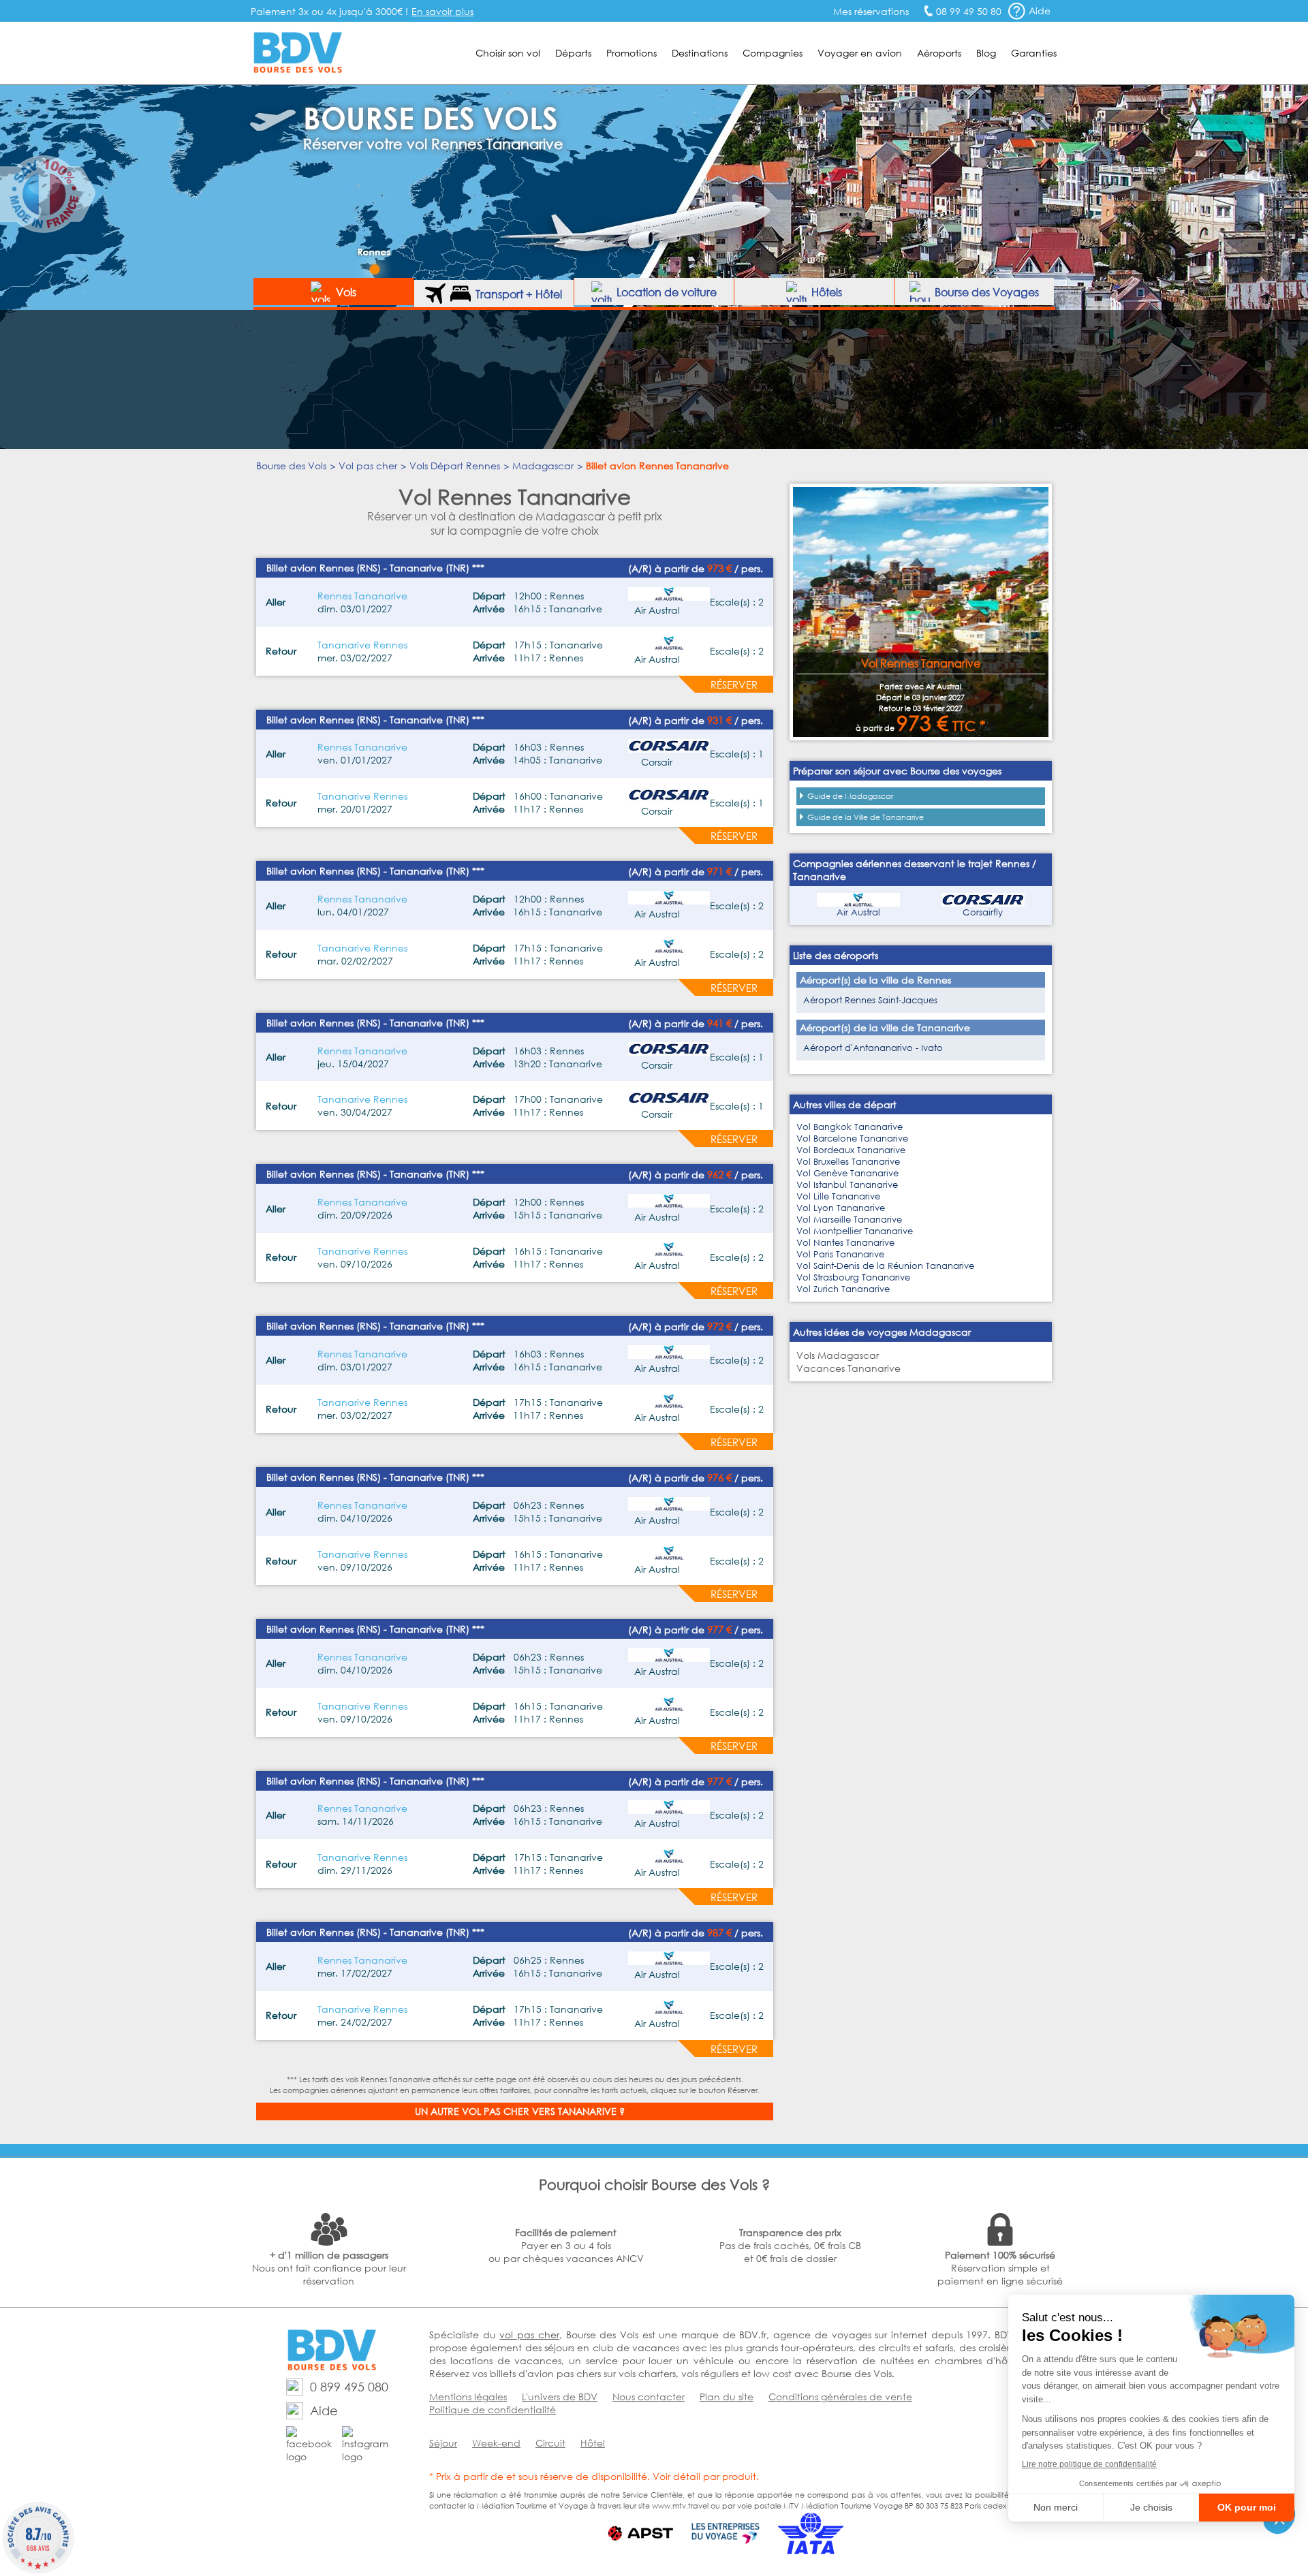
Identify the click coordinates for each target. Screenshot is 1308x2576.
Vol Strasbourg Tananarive (853, 1277)
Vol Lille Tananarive (838, 1196)
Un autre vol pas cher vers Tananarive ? (520, 2111)
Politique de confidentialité (493, 2409)
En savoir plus (442, 11)
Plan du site (727, 2397)
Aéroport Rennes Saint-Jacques (870, 1000)
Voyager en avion (860, 53)
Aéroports (939, 53)
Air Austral (858, 912)
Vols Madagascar (838, 1355)
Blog (986, 53)
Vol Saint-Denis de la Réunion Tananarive (885, 1266)
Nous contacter (649, 2397)
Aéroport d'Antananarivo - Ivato (873, 1048)
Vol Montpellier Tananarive (855, 1231)
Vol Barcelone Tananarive (852, 1138)
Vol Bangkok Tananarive (850, 1127)
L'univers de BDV (560, 2397)
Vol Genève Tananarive (847, 1173)
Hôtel (593, 2443)
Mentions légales (468, 2397)
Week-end (496, 2443)
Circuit (550, 2443)
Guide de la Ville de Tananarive (866, 817)
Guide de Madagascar (850, 796)
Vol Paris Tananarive (840, 1254)
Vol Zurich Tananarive (843, 1289)
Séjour (443, 2443)
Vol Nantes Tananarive (845, 1243)
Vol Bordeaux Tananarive (851, 1150)
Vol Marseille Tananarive (849, 1220)
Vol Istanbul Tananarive (847, 1185)
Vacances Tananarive (848, 1368)
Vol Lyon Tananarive (841, 1208)
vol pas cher (529, 2335)
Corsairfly (983, 912)
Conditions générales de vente (840, 2397)
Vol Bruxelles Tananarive (848, 1162)
